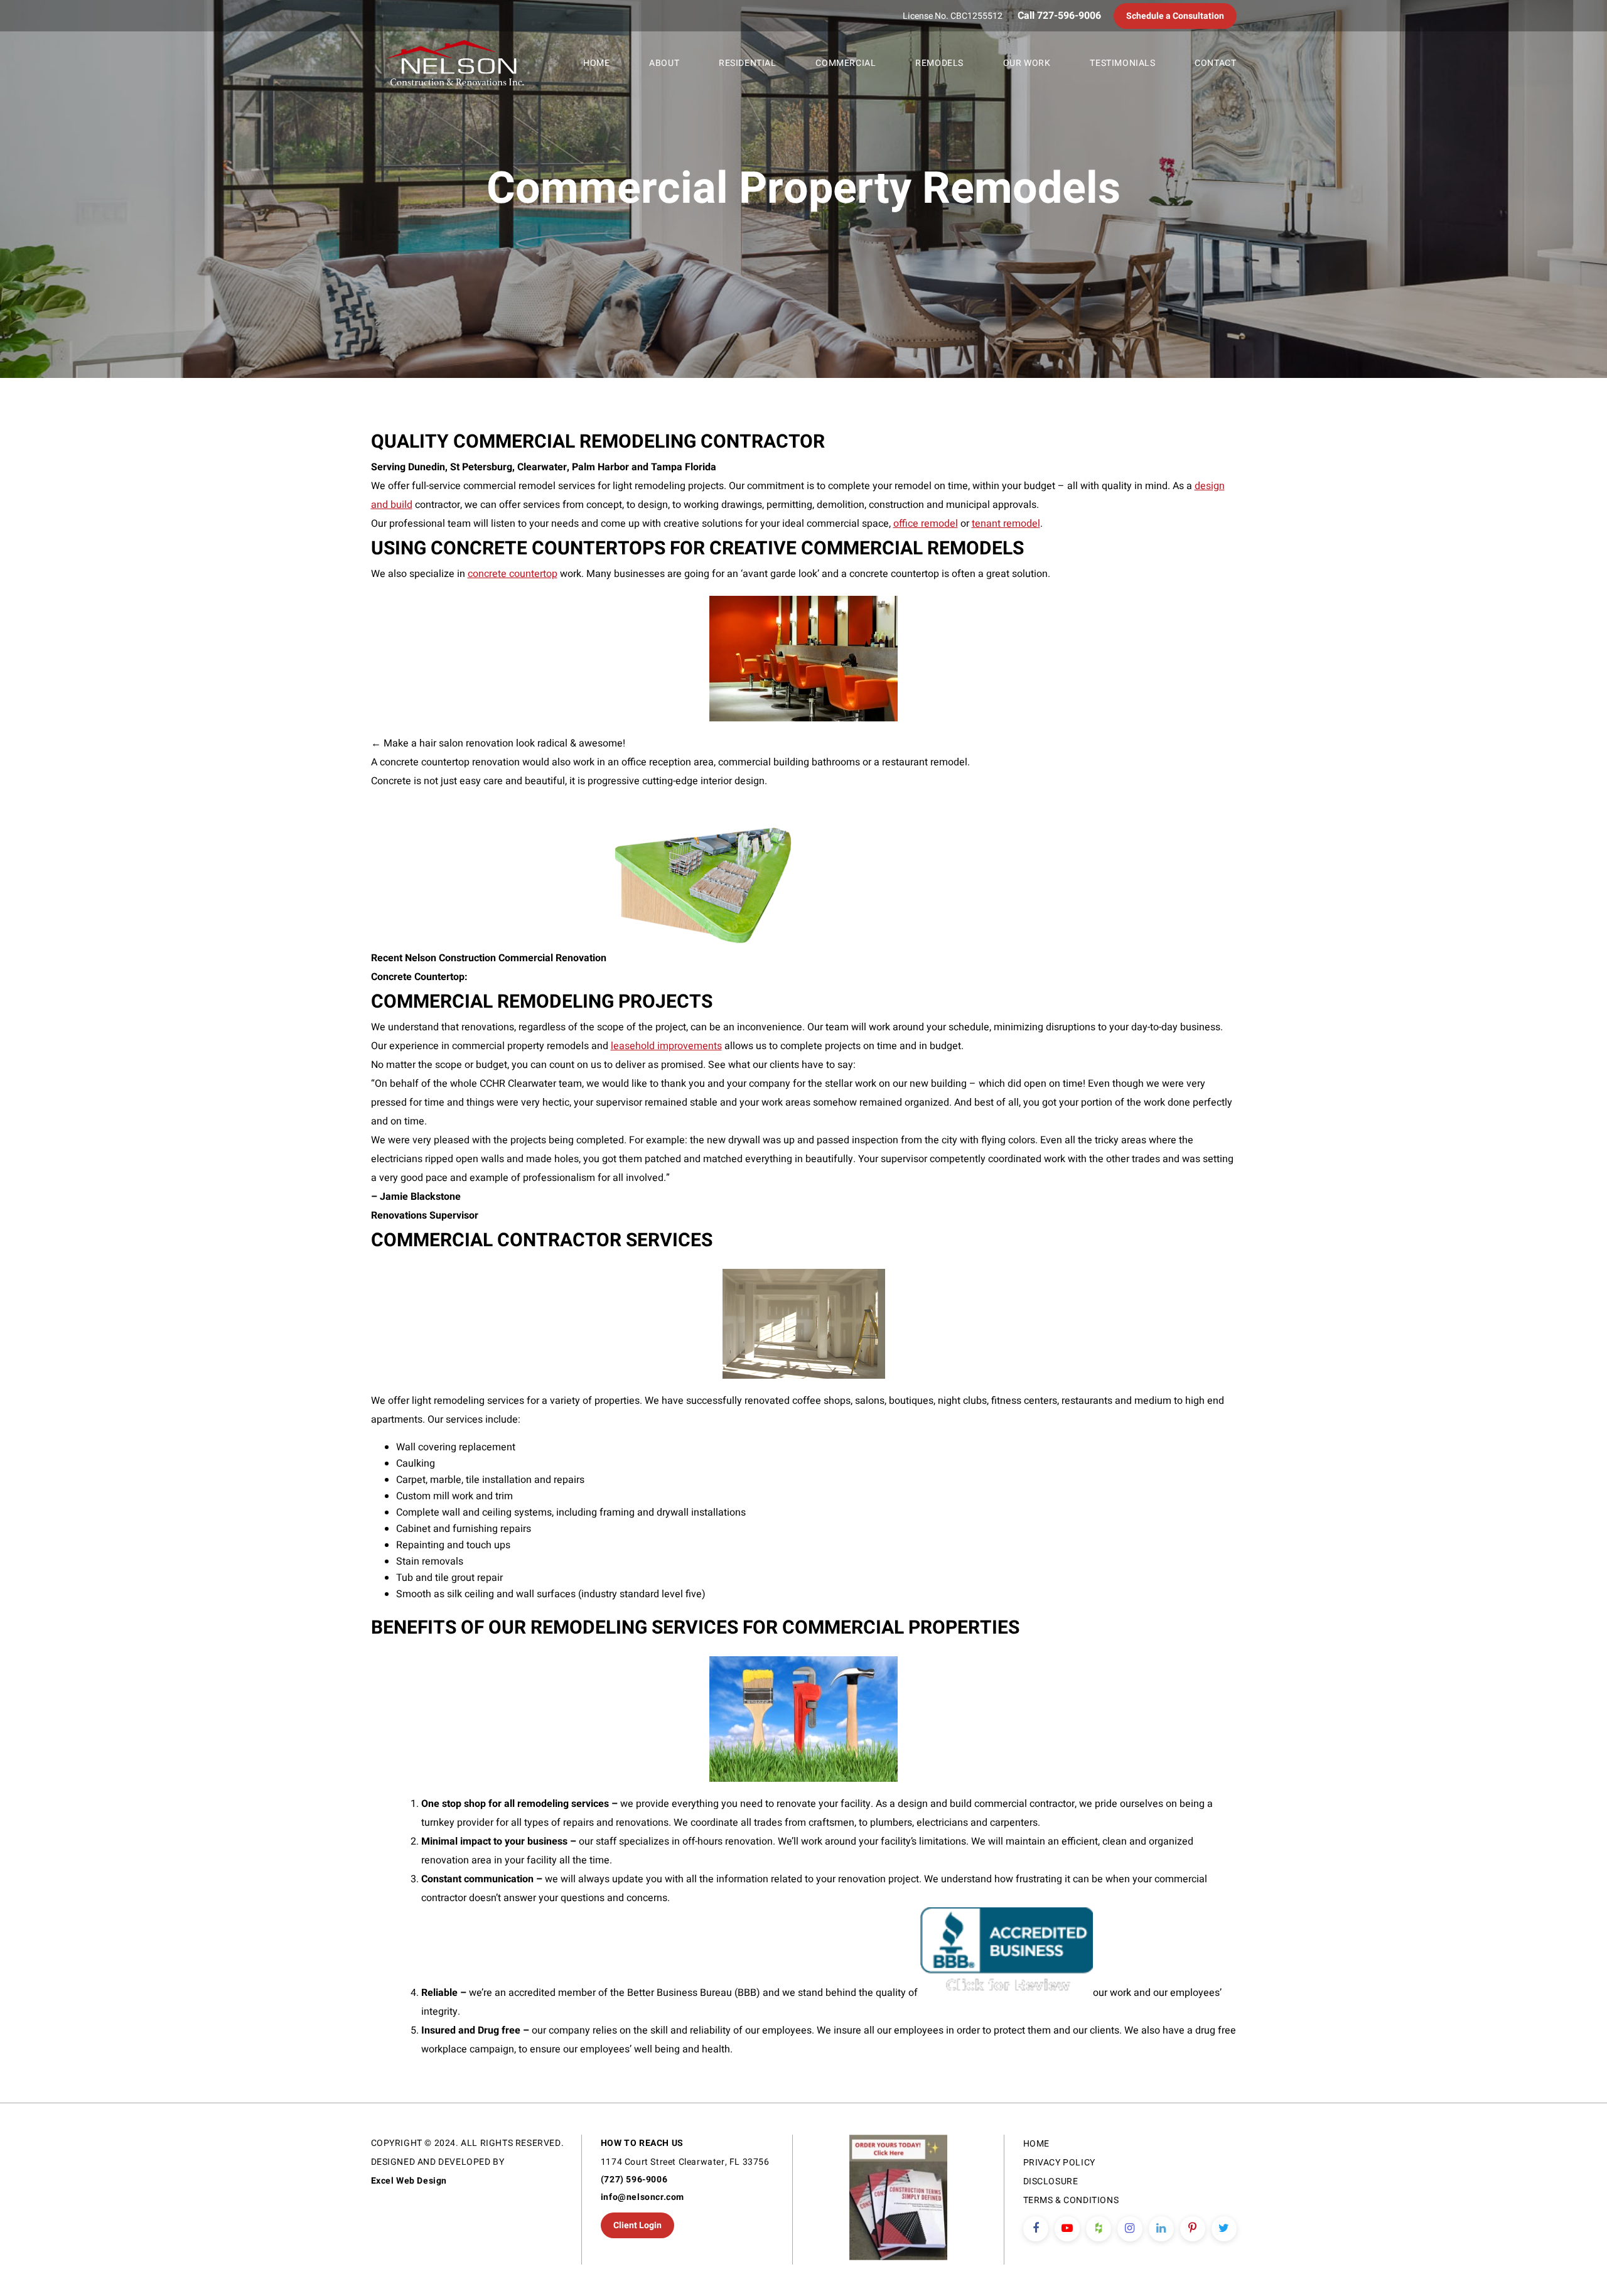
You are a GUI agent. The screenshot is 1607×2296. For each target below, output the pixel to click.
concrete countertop (513, 574)
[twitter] (1224, 2229)
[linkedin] (1161, 2229)
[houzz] (1099, 2229)
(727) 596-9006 (634, 2180)
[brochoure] (898, 2200)
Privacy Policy (1059, 2163)
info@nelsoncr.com (642, 2197)
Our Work (1027, 63)
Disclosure (1051, 2181)
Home (596, 63)
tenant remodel (1006, 524)
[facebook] (1036, 2229)
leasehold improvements (666, 1046)
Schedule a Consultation (1175, 16)
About (664, 63)
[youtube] (1067, 2229)
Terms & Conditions (1071, 2200)
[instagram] (1130, 2229)
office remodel (926, 524)
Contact (1215, 63)
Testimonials (1122, 63)
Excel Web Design (409, 2181)
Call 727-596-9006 (1059, 16)
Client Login (637, 2225)
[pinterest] (1193, 2229)
